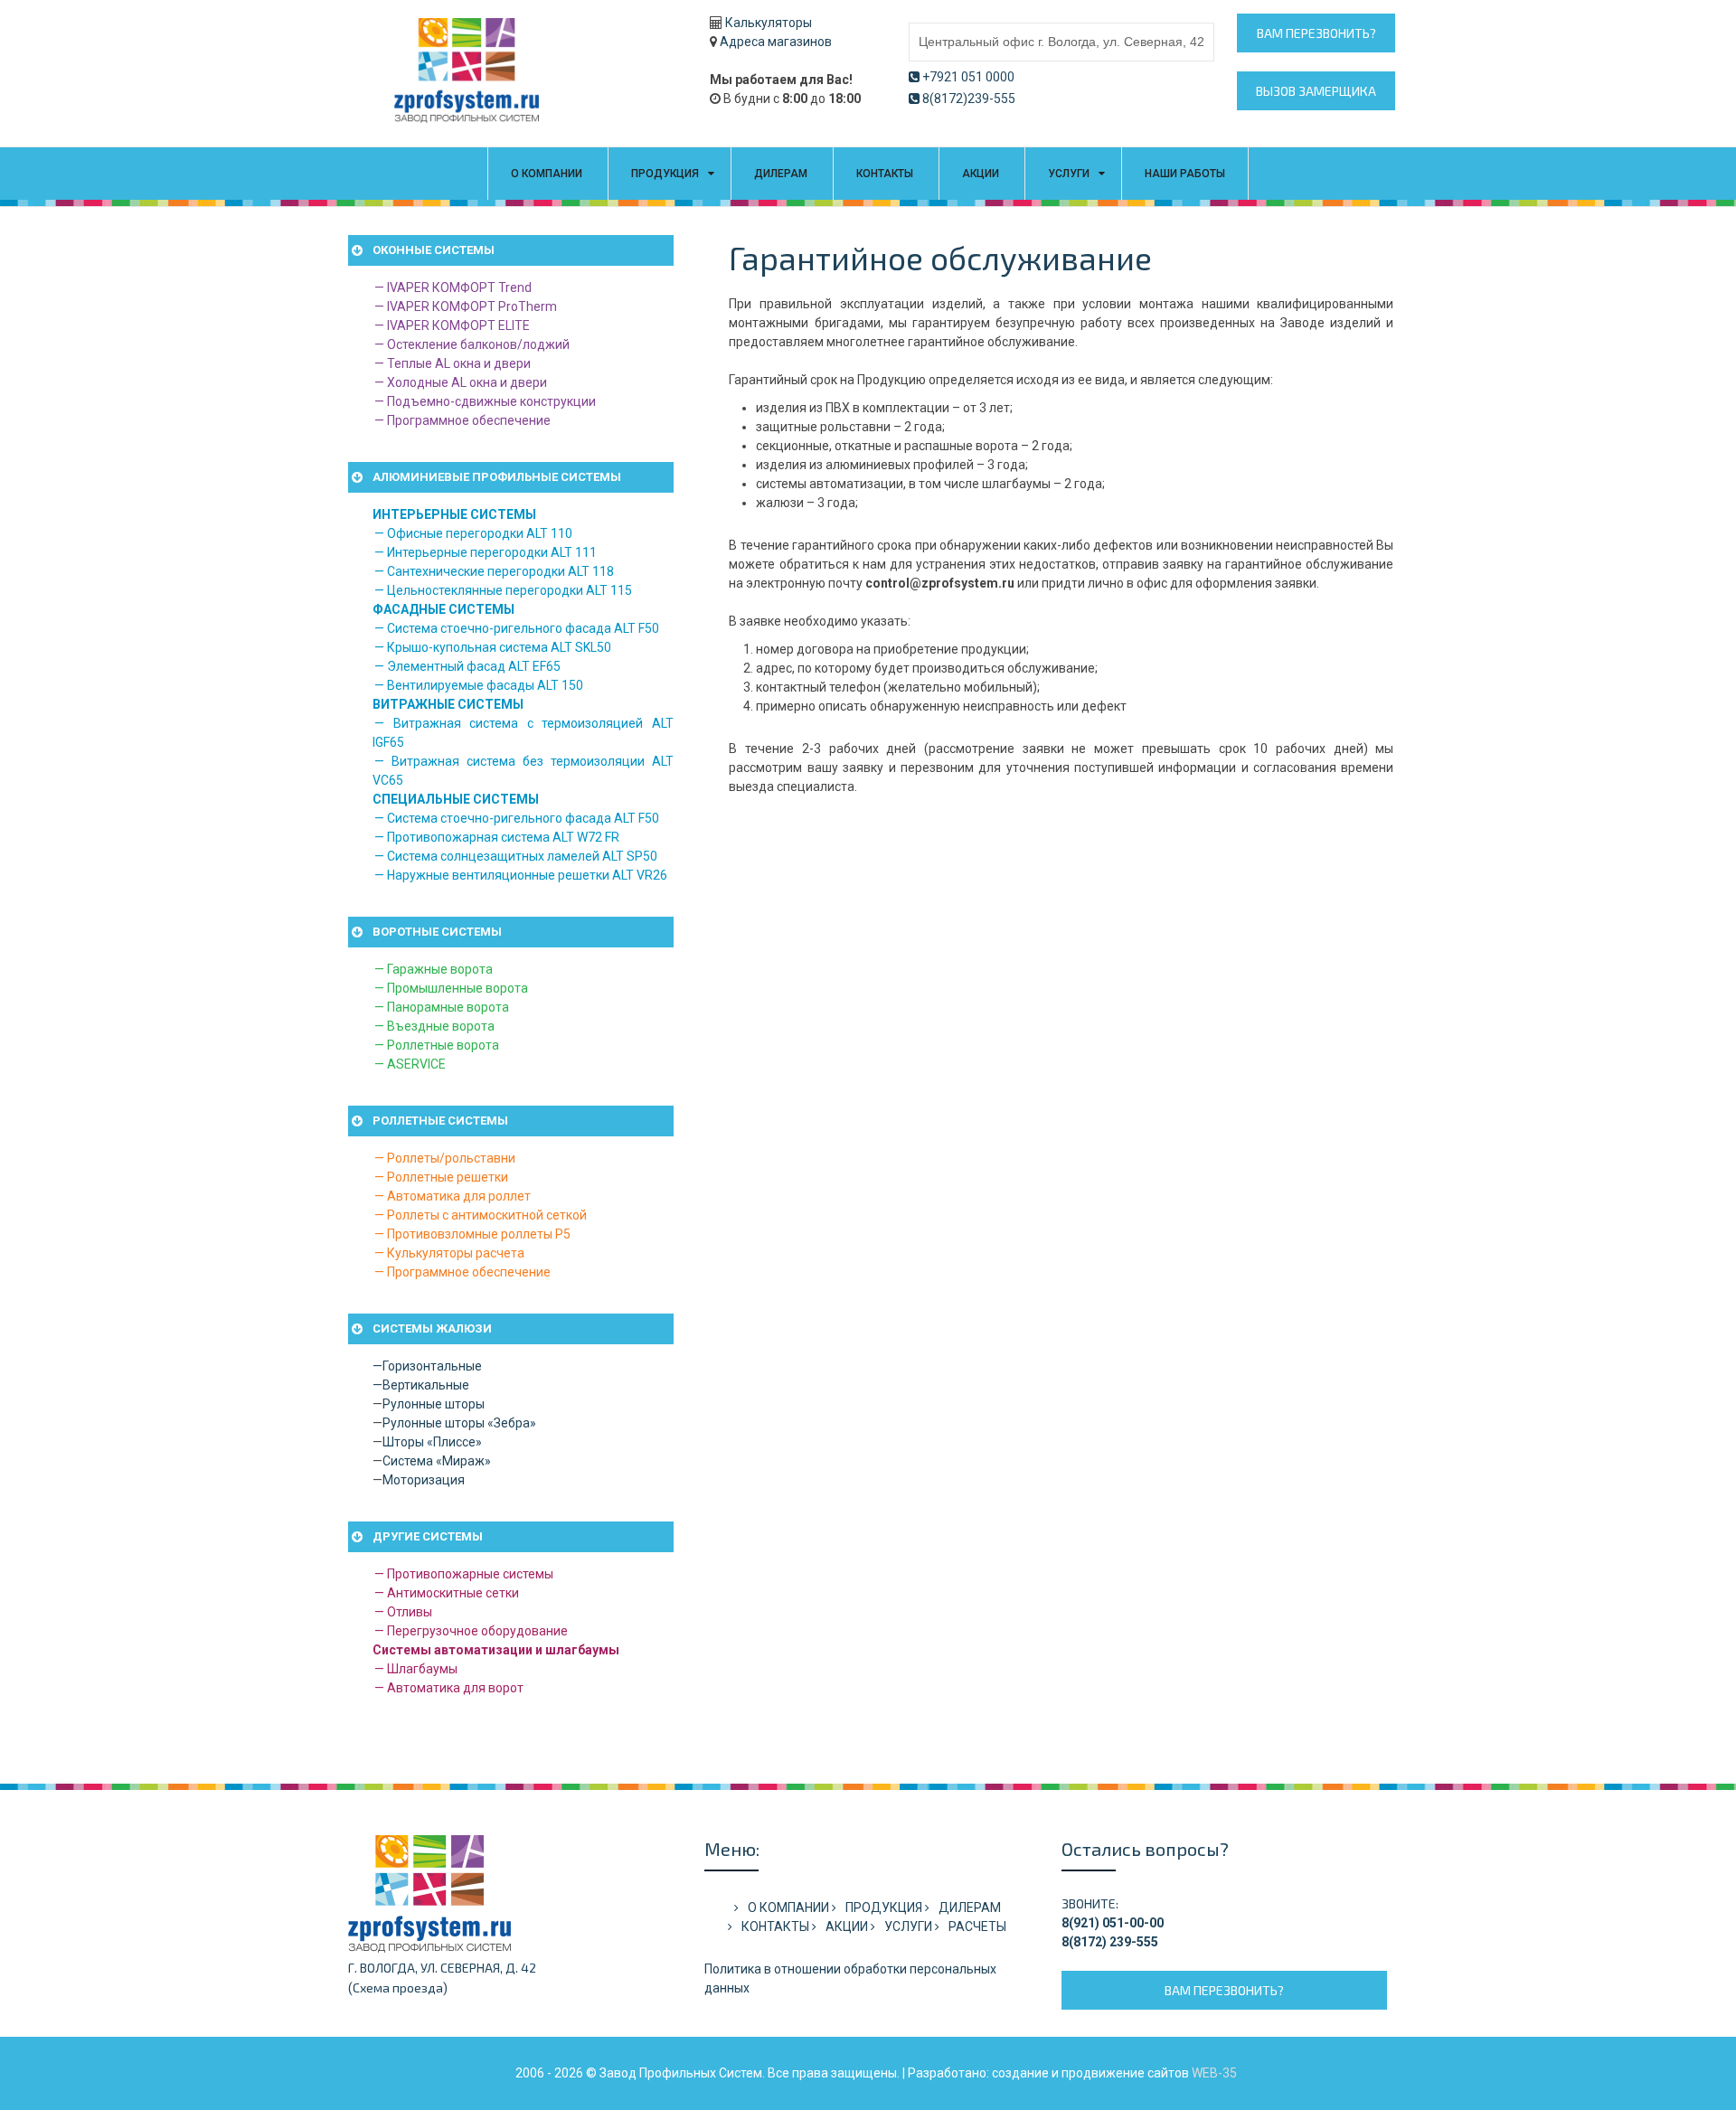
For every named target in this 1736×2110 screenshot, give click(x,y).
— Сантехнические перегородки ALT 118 (494, 571)
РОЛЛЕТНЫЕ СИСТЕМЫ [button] (440, 1121)
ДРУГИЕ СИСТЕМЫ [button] (428, 1536)
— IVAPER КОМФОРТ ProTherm (466, 306)
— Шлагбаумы (416, 1669)
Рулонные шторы (434, 1404)
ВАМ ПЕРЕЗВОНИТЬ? (1316, 33)
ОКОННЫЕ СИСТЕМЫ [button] (434, 250)
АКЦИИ (981, 174)
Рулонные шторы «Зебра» (459, 1423)
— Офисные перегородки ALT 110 (473, 533)
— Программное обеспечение (462, 420)
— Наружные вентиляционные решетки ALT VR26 (521, 875)
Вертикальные (426, 1385)
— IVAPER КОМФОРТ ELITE (452, 325)
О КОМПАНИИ (547, 174)
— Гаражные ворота (434, 969)
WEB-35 (1214, 2073)
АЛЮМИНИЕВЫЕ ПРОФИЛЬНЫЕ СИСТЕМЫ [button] (497, 477)
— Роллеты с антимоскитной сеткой (481, 1215)
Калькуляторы (769, 23)
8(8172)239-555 (969, 99)
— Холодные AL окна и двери (461, 382)
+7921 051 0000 (968, 77)
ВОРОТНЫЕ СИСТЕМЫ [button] (437, 932)
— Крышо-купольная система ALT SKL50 (493, 647)
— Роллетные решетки (441, 1177)
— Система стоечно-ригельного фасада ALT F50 (517, 628)
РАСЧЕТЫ (977, 1926)
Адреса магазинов (776, 42)
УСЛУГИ (1069, 174)
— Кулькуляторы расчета (449, 1253)
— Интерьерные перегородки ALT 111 (486, 552)
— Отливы (403, 1612)
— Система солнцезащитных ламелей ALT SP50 (516, 856)
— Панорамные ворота (442, 1007)
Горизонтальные (432, 1366)
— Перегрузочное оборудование (471, 1631)
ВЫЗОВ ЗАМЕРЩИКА (1316, 91)
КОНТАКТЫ (885, 174)
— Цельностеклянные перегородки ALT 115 (503, 590)
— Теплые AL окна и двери (453, 363)
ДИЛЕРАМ (781, 174)
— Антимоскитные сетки (447, 1593)
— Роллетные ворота (437, 1045)
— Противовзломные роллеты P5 (472, 1234)
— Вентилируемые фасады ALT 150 (479, 685)
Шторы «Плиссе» (432, 1442)
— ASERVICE (410, 1064)
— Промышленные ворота (451, 988)
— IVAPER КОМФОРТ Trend (453, 287)
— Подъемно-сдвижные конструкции (485, 401)
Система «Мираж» (437, 1461)
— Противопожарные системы (464, 1574)
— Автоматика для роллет (453, 1196)
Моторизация (424, 1480)
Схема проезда (398, 1988)
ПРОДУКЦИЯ (665, 174)
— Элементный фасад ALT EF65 (467, 666)
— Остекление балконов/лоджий (472, 344)
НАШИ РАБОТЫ (1185, 174)
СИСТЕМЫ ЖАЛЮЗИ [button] (432, 1328)
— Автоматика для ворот (449, 1688)
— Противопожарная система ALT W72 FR (497, 837)
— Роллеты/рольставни (445, 1158)
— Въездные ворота (434, 1026)
